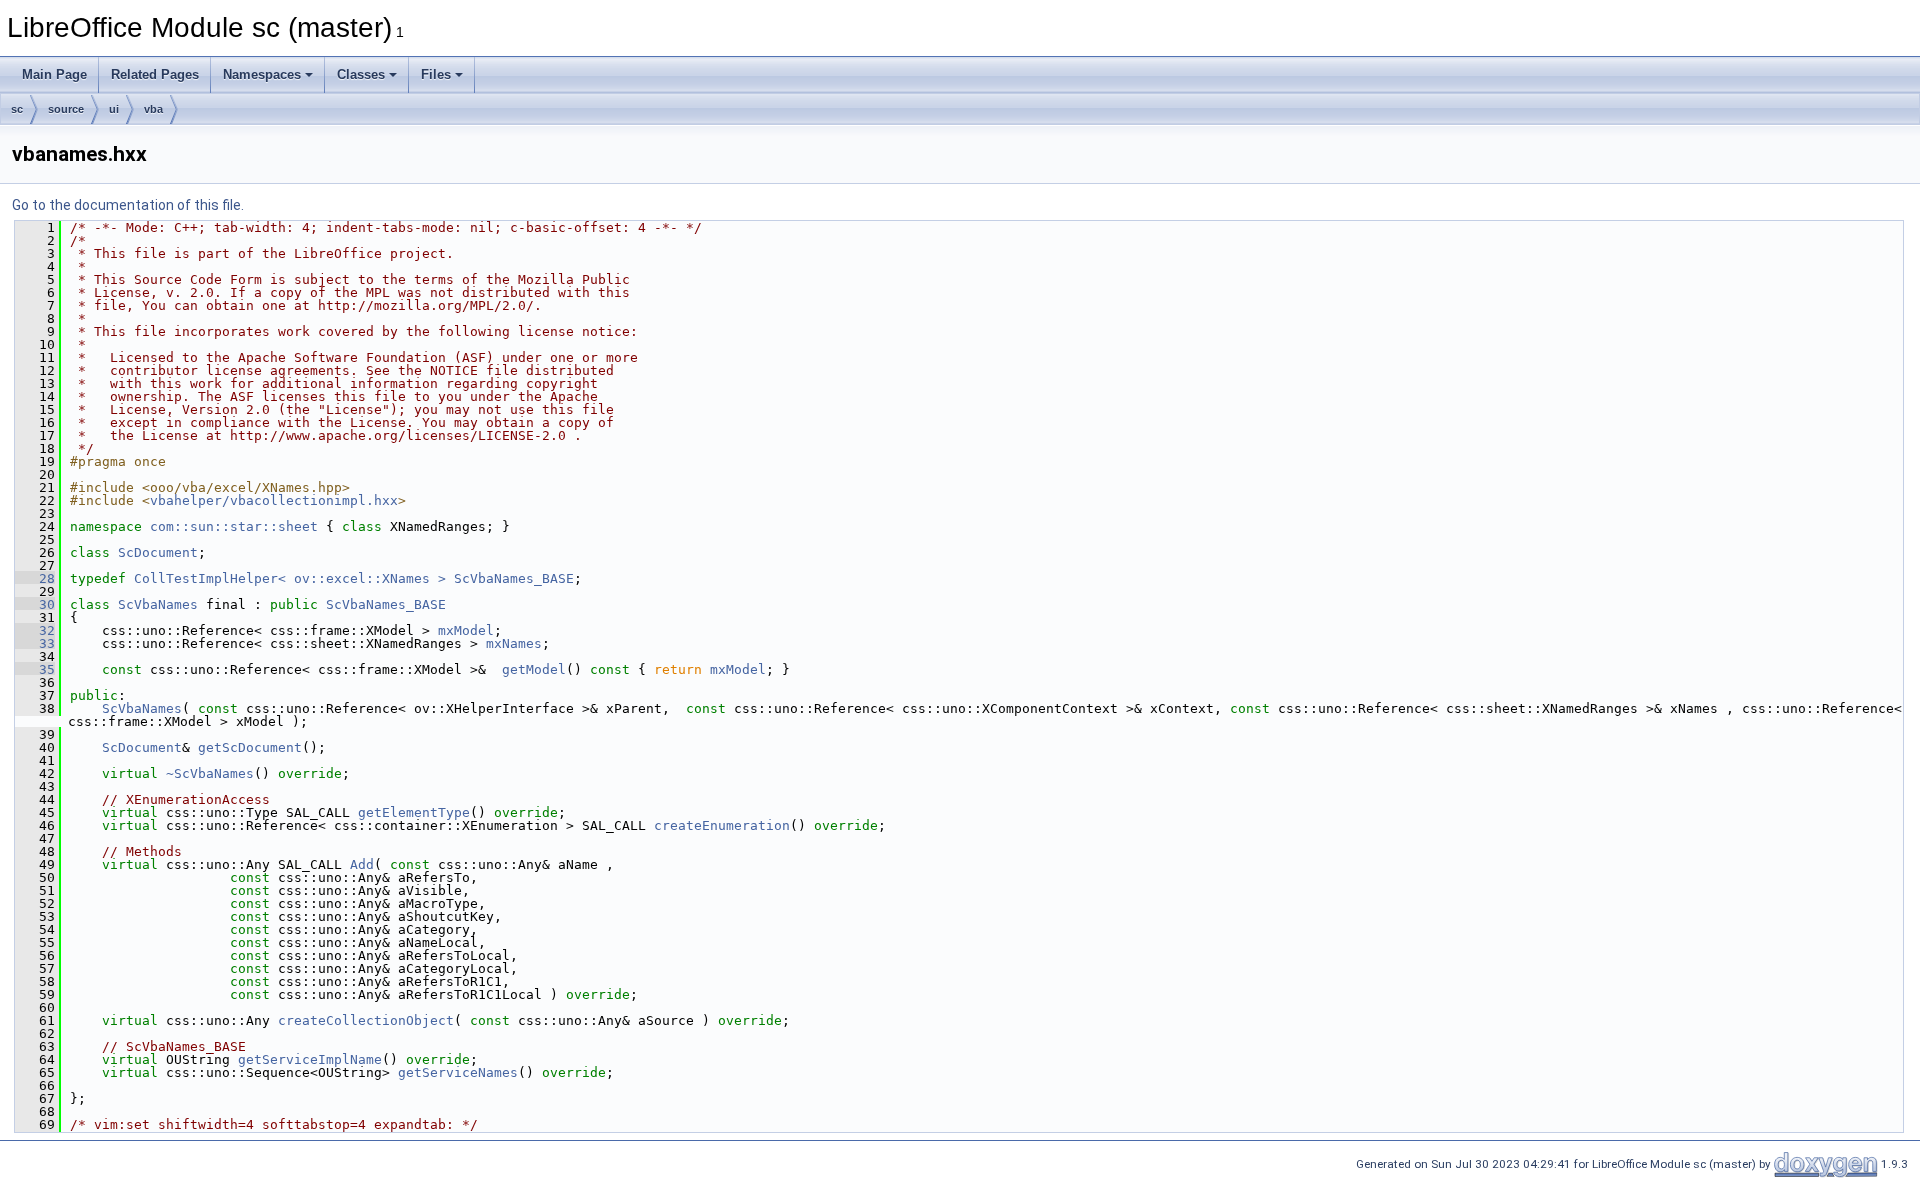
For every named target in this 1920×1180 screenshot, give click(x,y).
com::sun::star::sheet (234, 526)
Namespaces (262, 74)
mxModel (466, 630)
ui (114, 109)
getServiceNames (458, 1072)
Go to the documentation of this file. (128, 205)
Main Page (54, 74)
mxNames (514, 643)
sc (17, 109)
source (66, 109)
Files (436, 74)
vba (153, 109)
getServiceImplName (310, 1059)
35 (35, 669)
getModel (534, 669)
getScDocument (250, 747)
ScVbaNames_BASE (514, 578)
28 (35, 578)
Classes (361, 74)
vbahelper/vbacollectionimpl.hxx (274, 500)
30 (35, 604)
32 (35, 630)
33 (35, 643)
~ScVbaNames (210, 773)
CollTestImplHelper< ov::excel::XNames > (290, 578)
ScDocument (158, 552)
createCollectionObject (366, 1020)
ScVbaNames (158, 604)
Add (362, 864)
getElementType (414, 812)
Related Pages (155, 74)
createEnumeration (722, 825)
